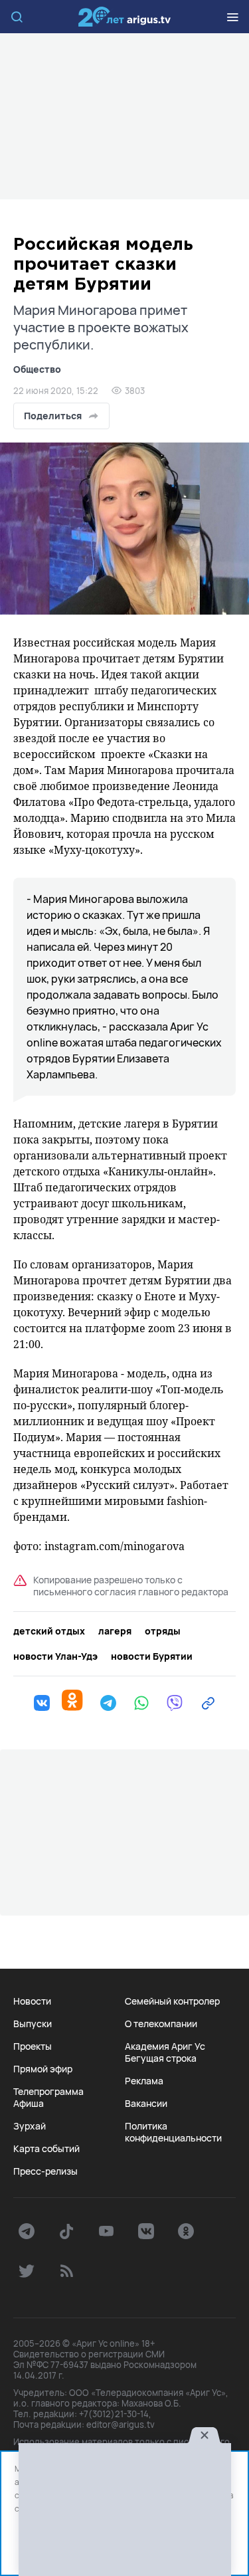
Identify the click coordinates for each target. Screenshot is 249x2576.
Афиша (29, 2104)
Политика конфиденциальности (173, 2132)
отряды (163, 1631)
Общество (37, 369)
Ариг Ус (125, 17)
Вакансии (146, 2104)
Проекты (33, 2046)
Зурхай (30, 2126)
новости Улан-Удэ (55, 1656)
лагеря (115, 1631)
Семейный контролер (172, 2001)
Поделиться (53, 416)
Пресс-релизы (45, 2171)
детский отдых (49, 1631)
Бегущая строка (161, 2058)
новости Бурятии (152, 1656)
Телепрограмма (48, 2092)
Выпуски (33, 2024)
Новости (32, 2001)
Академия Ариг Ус (165, 2046)
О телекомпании (161, 2024)
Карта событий (46, 2149)
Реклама (144, 2081)
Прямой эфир (43, 2069)
